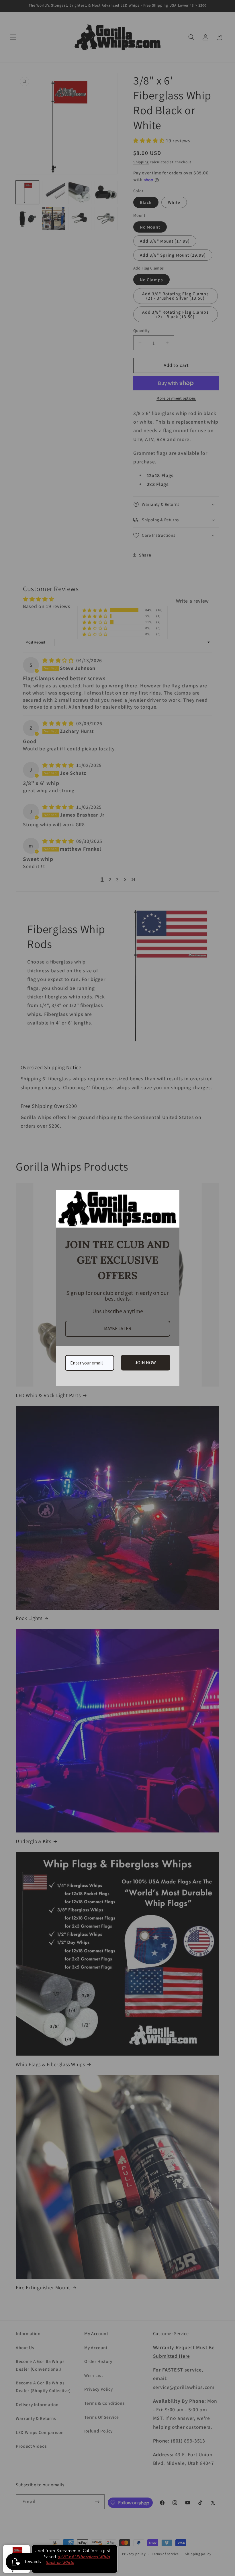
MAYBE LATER (118, 1328)
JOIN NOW (145, 1362)
